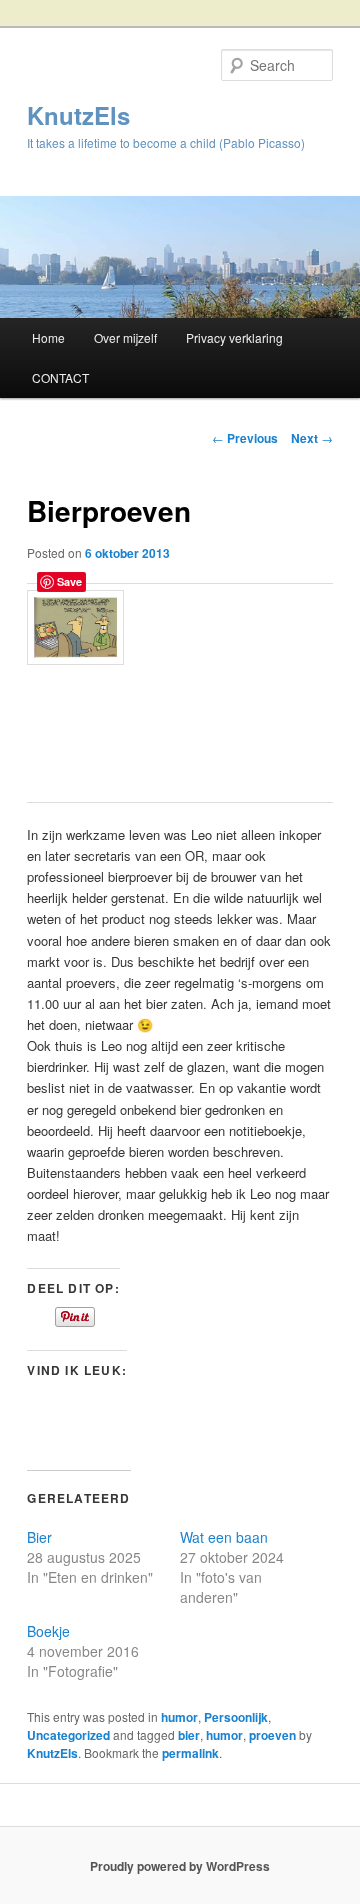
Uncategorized (68, 1735)
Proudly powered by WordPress (180, 1866)
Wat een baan (224, 1537)
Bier (39, 1537)
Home (48, 337)
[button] (75, 627)
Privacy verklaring (234, 337)
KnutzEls (78, 115)
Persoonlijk (236, 1717)
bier (189, 1735)
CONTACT (60, 377)
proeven (272, 1735)
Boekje (48, 1631)
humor (179, 1717)
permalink (190, 1753)
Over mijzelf (125, 337)
